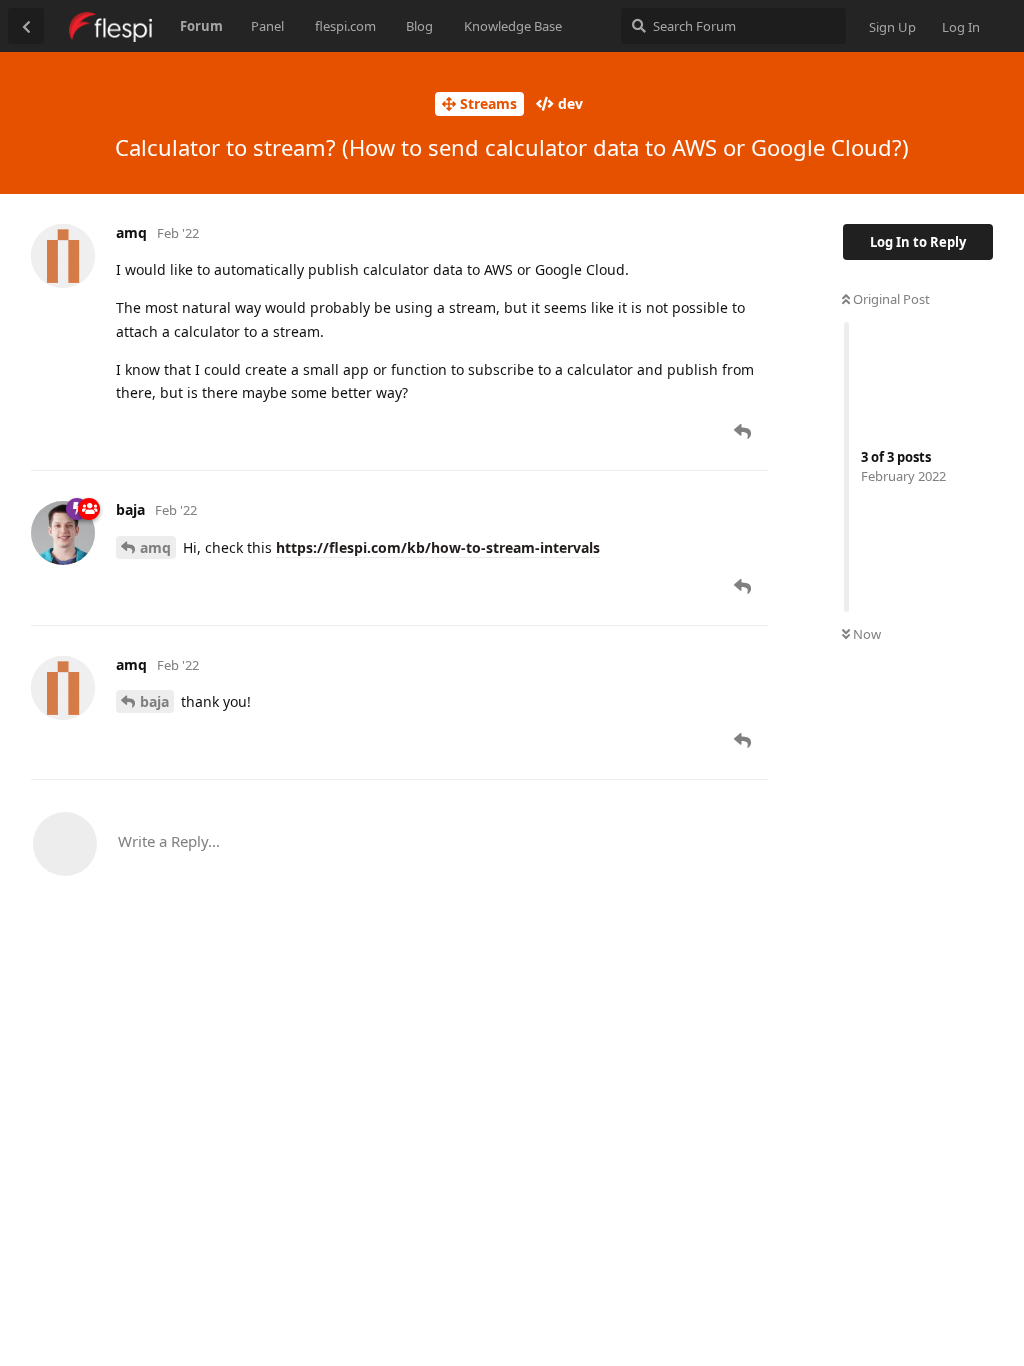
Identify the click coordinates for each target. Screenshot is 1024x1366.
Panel (267, 26)
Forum (201, 26)
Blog (419, 26)
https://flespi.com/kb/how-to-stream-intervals (438, 547)
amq (155, 547)
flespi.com (345, 26)
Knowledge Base (513, 26)
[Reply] (744, 432)
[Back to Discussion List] (26, 26)
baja (154, 701)
